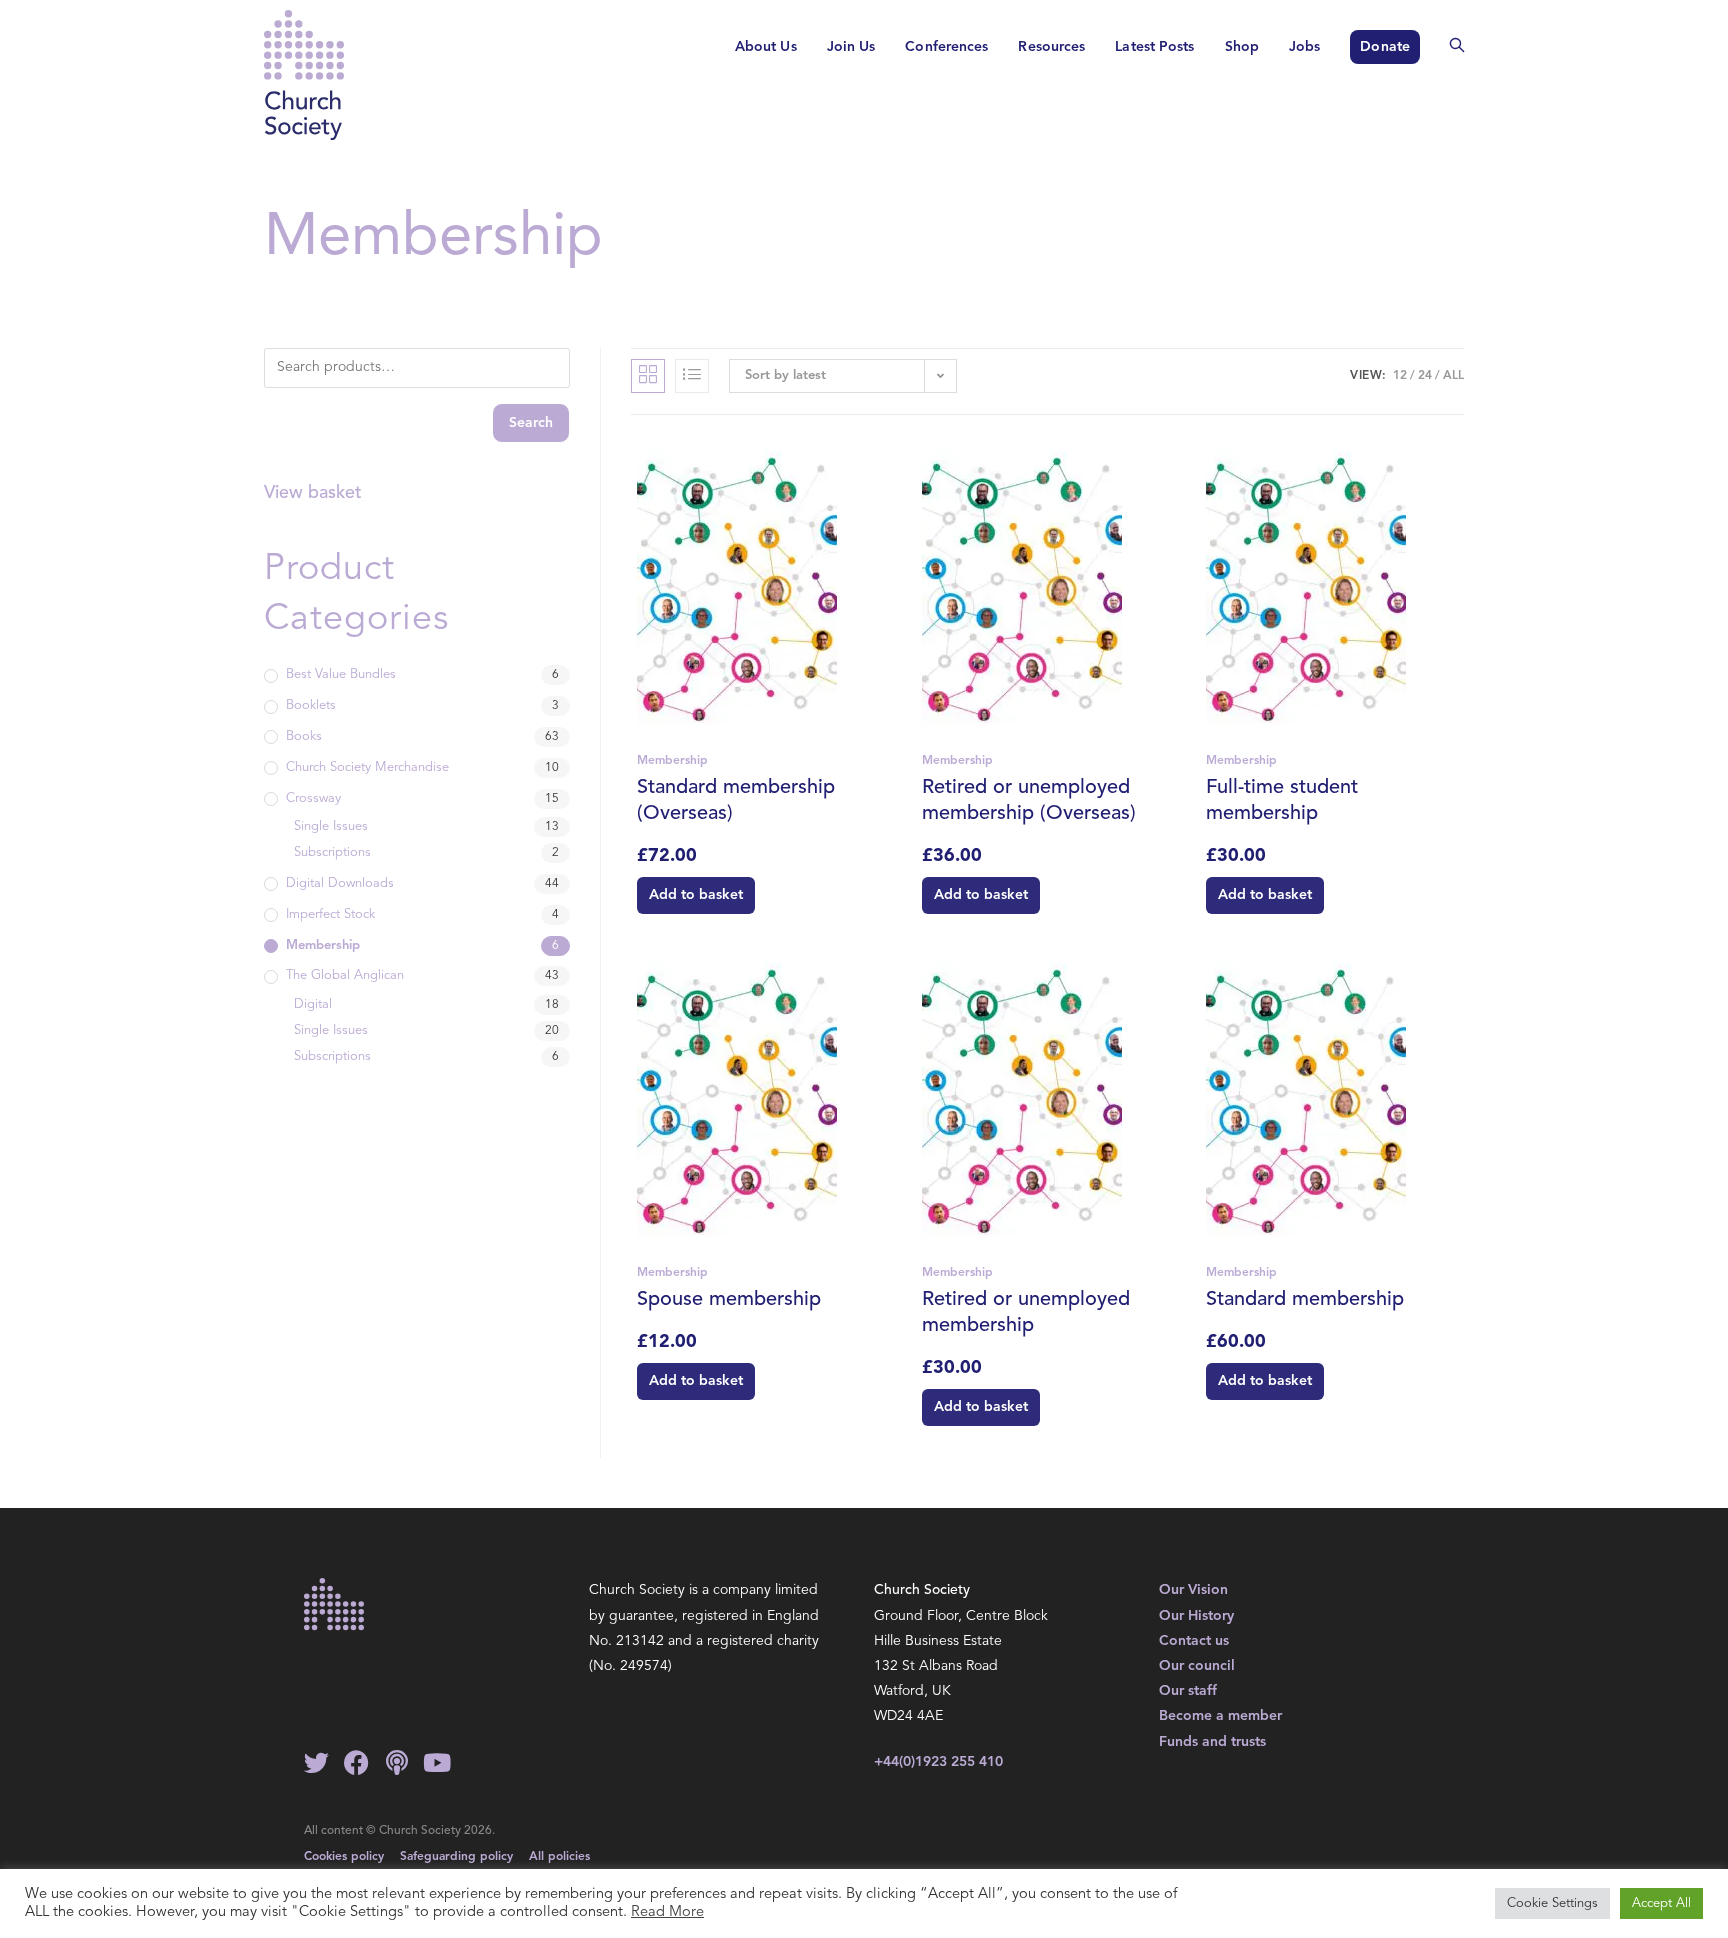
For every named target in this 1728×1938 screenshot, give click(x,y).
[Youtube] (436, 1762)
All (1453, 376)
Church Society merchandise (367, 767)
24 (1425, 376)
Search (531, 423)
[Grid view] (648, 376)
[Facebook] (356, 1762)
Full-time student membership (1282, 801)
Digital (313, 1004)
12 (1400, 376)
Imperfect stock (330, 914)
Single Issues (331, 826)
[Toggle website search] (1457, 47)
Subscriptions (332, 852)
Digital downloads (340, 883)
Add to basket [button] (696, 895)
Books (304, 736)
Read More (667, 1912)
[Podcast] (396, 1762)
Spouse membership (729, 1300)
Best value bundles (341, 674)
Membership (672, 761)
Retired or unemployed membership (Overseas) (1029, 801)
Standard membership (1305, 1300)
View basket (313, 493)
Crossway (313, 798)
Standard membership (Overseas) (736, 801)
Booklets (311, 705)
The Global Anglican (345, 975)
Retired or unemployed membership (1026, 1313)
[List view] (692, 376)
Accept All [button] (1661, 1903)
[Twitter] (316, 1762)
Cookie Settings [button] (1552, 1903)
